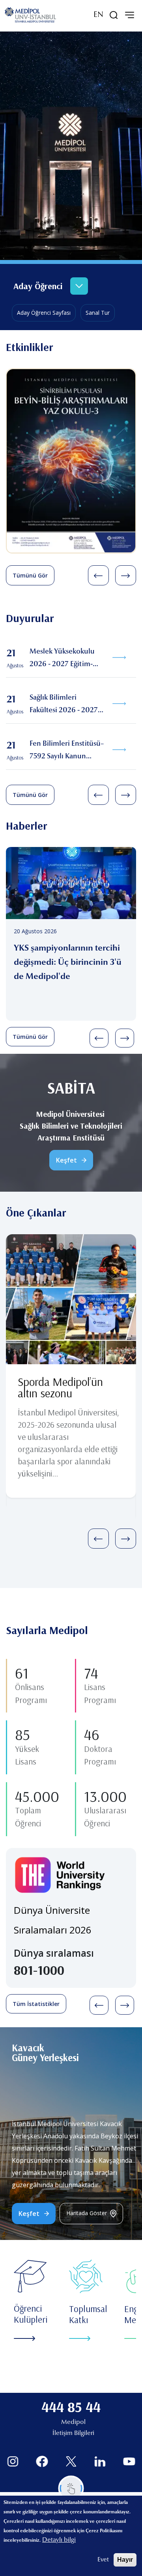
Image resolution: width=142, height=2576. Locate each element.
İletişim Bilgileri (73, 2433)
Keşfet (66, 1160)
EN (98, 15)
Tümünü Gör (30, 575)
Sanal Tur (98, 313)
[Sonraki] (126, 575)
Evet (103, 2560)
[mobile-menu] (129, 15)
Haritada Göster (87, 2213)
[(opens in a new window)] (13, 2462)
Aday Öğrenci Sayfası (44, 313)
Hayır (125, 2560)
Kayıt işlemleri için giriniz (50, 234)
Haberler (26, 826)
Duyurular (30, 618)
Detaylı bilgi (59, 2540)
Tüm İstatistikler (36, 2004)
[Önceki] (98, 575)
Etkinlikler (29, 347)
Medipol (73, 2422)
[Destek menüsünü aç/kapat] (71, 2488)
